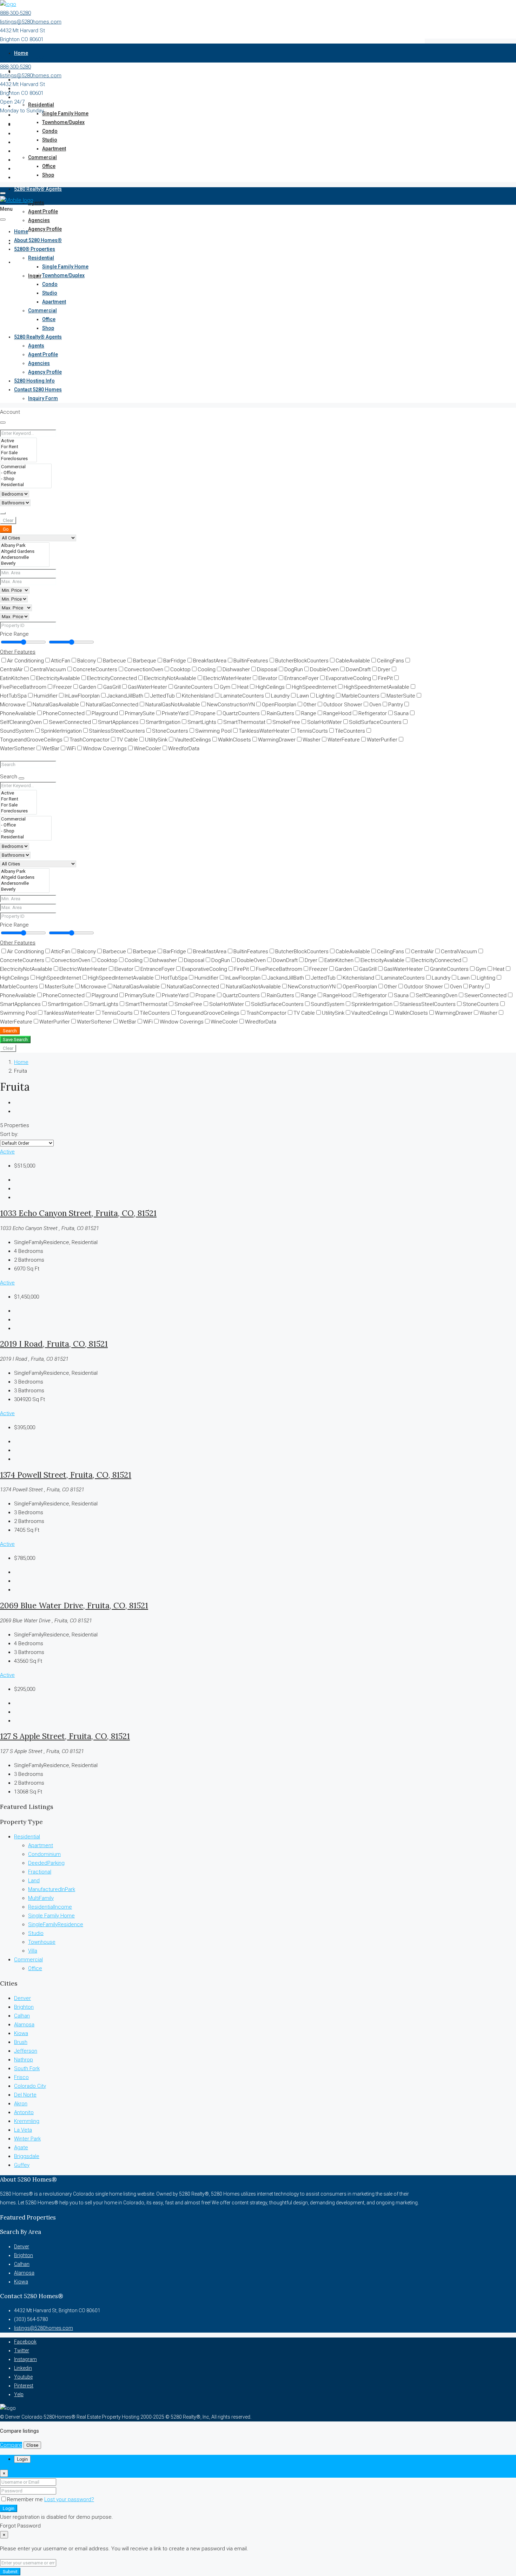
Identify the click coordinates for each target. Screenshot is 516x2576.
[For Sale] (18, 453)
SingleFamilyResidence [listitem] (56, 1924)
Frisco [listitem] (21, 2077)
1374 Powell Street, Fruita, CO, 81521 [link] (66, 1475)
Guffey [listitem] (22, 2165)
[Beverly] (25, 564)
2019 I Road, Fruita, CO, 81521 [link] (54, 1344)
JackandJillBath (125, 696)
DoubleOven (324, 669)
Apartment (54, 149)
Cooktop (180, 669)
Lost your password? (69, 2499)
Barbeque (145, 661)
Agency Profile (45, 229)
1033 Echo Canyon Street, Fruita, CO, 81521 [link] (78, 1213)
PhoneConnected (64, 713)
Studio (50, 140)
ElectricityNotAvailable (170, 678)
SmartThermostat (244, 722)
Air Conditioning (25, 661)
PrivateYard (175, 713)
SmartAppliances (118, 722)
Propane (206, 713)
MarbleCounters (360, 696)
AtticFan (61, 661)
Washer (312, 740)
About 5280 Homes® (38, 240)
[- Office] (26, 473)
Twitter (22, 2351)
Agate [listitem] (21, 2147)
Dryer (384, 669)
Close (32, 2445)
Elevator (268, 678)
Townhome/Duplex (63, 122)
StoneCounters (170, 731)
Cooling (207, 669)
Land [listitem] (34, 1881)
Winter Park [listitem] (27, 2139)
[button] (18, 652)
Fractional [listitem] (40, 1872)
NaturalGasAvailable (56, 705)
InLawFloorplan (82, 696)
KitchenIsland (198, 696)
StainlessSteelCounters (117, 731)
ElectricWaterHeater (227, 678)
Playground (105, 713)
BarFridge (175, 661)
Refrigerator (373, 713)
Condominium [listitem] (44, 1854)
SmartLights (202, 722)
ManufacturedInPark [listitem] (52, 1889)
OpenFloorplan (279, 705)
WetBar (51, 748)
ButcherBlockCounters (302, 661)
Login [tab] (22, 2459)
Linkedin (23, 2368)
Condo (50, 131)
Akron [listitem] (21, 2104)
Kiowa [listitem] (21, 2033)
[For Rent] (18, 447)
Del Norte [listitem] (25, 2095)
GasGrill (112, 687)
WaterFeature (344, 740)
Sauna (401, 713)
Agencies (39, 220)
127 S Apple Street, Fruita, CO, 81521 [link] (65, 1736)
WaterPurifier (382, 740)
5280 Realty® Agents (38, 189)
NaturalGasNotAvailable (173, 705)
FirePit (385, 678)
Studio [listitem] (36, 1933)
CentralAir (422, 952)
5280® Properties (35, 249)
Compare (11, 2445)
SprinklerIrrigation (61, 731)
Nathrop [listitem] (24, 2060)
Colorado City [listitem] (30, 2086)
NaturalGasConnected (112, 705)
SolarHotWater (325, 722)
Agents (36, 203)
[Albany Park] (25, 546)
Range (309, 713)
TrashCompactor (90, 740)
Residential (41, 105)
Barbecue (114, 661)
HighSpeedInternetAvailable (376, 687)
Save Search (15, 1039)
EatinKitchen (339, 960)
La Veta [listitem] (23, 2130)
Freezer (63, 687)
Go (6, 529)
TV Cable (127, 740)
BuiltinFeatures (251, 661)
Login (9, 2508)
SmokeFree (286, 722)
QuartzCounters (241, 713)
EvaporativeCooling (348, 678)
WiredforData (184, 748)
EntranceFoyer (302, 678)
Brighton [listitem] (24, 2007)
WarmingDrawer (277, 740)
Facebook (25, 2342)
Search (10, 1031)
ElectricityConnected (112, 678)
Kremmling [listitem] (27, 2121)
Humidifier (46, 696)
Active (7, 1152)
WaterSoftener (94, 1022)
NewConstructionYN (231, 705)
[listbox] (27, 1143)
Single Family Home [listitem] (51, 1916)
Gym (225, 687)
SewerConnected (70, 722)
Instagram (25, 2359)
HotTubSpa (174, 978)
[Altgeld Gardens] (25, 552)
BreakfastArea (210, 661)
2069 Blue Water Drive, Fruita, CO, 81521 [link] (74, 1605)
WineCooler (147, 748)
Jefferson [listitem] (26, 2051)
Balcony (87, 661)
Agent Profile (43, 211)
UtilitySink (156, 740)
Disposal (267, 669)
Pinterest (24, 2386)
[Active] (18, 441)
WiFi (71, 748)
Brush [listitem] (21, 2042)
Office (49, 166)
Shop (48, 175)
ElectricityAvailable (58, 678)
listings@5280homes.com (31, 22)
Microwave (94, 987)
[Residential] (26, 485)
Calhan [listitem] (22, 2016)
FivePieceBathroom (279, 969)
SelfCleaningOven (436, 995)
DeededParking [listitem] (46, 1863)
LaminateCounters (242, 696)
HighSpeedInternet (314, 687)
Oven (375, 705)
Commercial (42, 157)
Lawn (303, 696)
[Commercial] (26, 467)
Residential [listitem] (27, 1837)
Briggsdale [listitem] (27, 2156)
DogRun (294, 669)
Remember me (26, 2499)
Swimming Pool (213, 731)
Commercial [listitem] (28, 1960)
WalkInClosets (234, 740)
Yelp (19, 2394)
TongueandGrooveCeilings (208, 1013)
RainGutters (280, 713)
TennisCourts (312, 731)
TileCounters (350, 731)
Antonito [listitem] (24, 2112)
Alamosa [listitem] (24, 2025)
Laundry (280, 696)
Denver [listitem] (22, 1998)
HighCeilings (270, 687)
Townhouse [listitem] (42, 1942)
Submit (10, 2572)
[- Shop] (26, 479)
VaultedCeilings (193, 740)
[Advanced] (3, 513)
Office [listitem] (35, 1968)
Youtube (23, 2377)
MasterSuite (401, 696)
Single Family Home (65, 113)
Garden (88, 687)
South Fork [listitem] (27, 2068)
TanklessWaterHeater (264, 731)
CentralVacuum (48, 669)
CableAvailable (353, 661)
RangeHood (337, 713)
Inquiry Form (43, 398)
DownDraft (358, 669)
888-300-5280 (15, 13)
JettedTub (163, 696)
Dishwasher (236, 669)
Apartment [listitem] (41, 1845)
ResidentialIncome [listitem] (50, 1907)
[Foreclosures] (18, 459)
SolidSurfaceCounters (375, 722)
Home (21, 53)
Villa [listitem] (33, 1951)
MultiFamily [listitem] (41, 1898)
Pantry (396, 705)
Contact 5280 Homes (38, 262)
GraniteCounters (193, 687)
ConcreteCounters (95, 669)
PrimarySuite (140, 713)
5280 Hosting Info (34, 381)
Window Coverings (105, 748)
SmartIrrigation (163, 722)
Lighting (325, 696)
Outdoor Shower (343, 705)
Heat (243, 687)
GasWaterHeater (147, 687)
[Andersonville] (25, 558)
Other (310, 705)
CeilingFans (391, 661)
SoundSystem (328, 1004)
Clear (8, 520)
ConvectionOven (144, 669)
